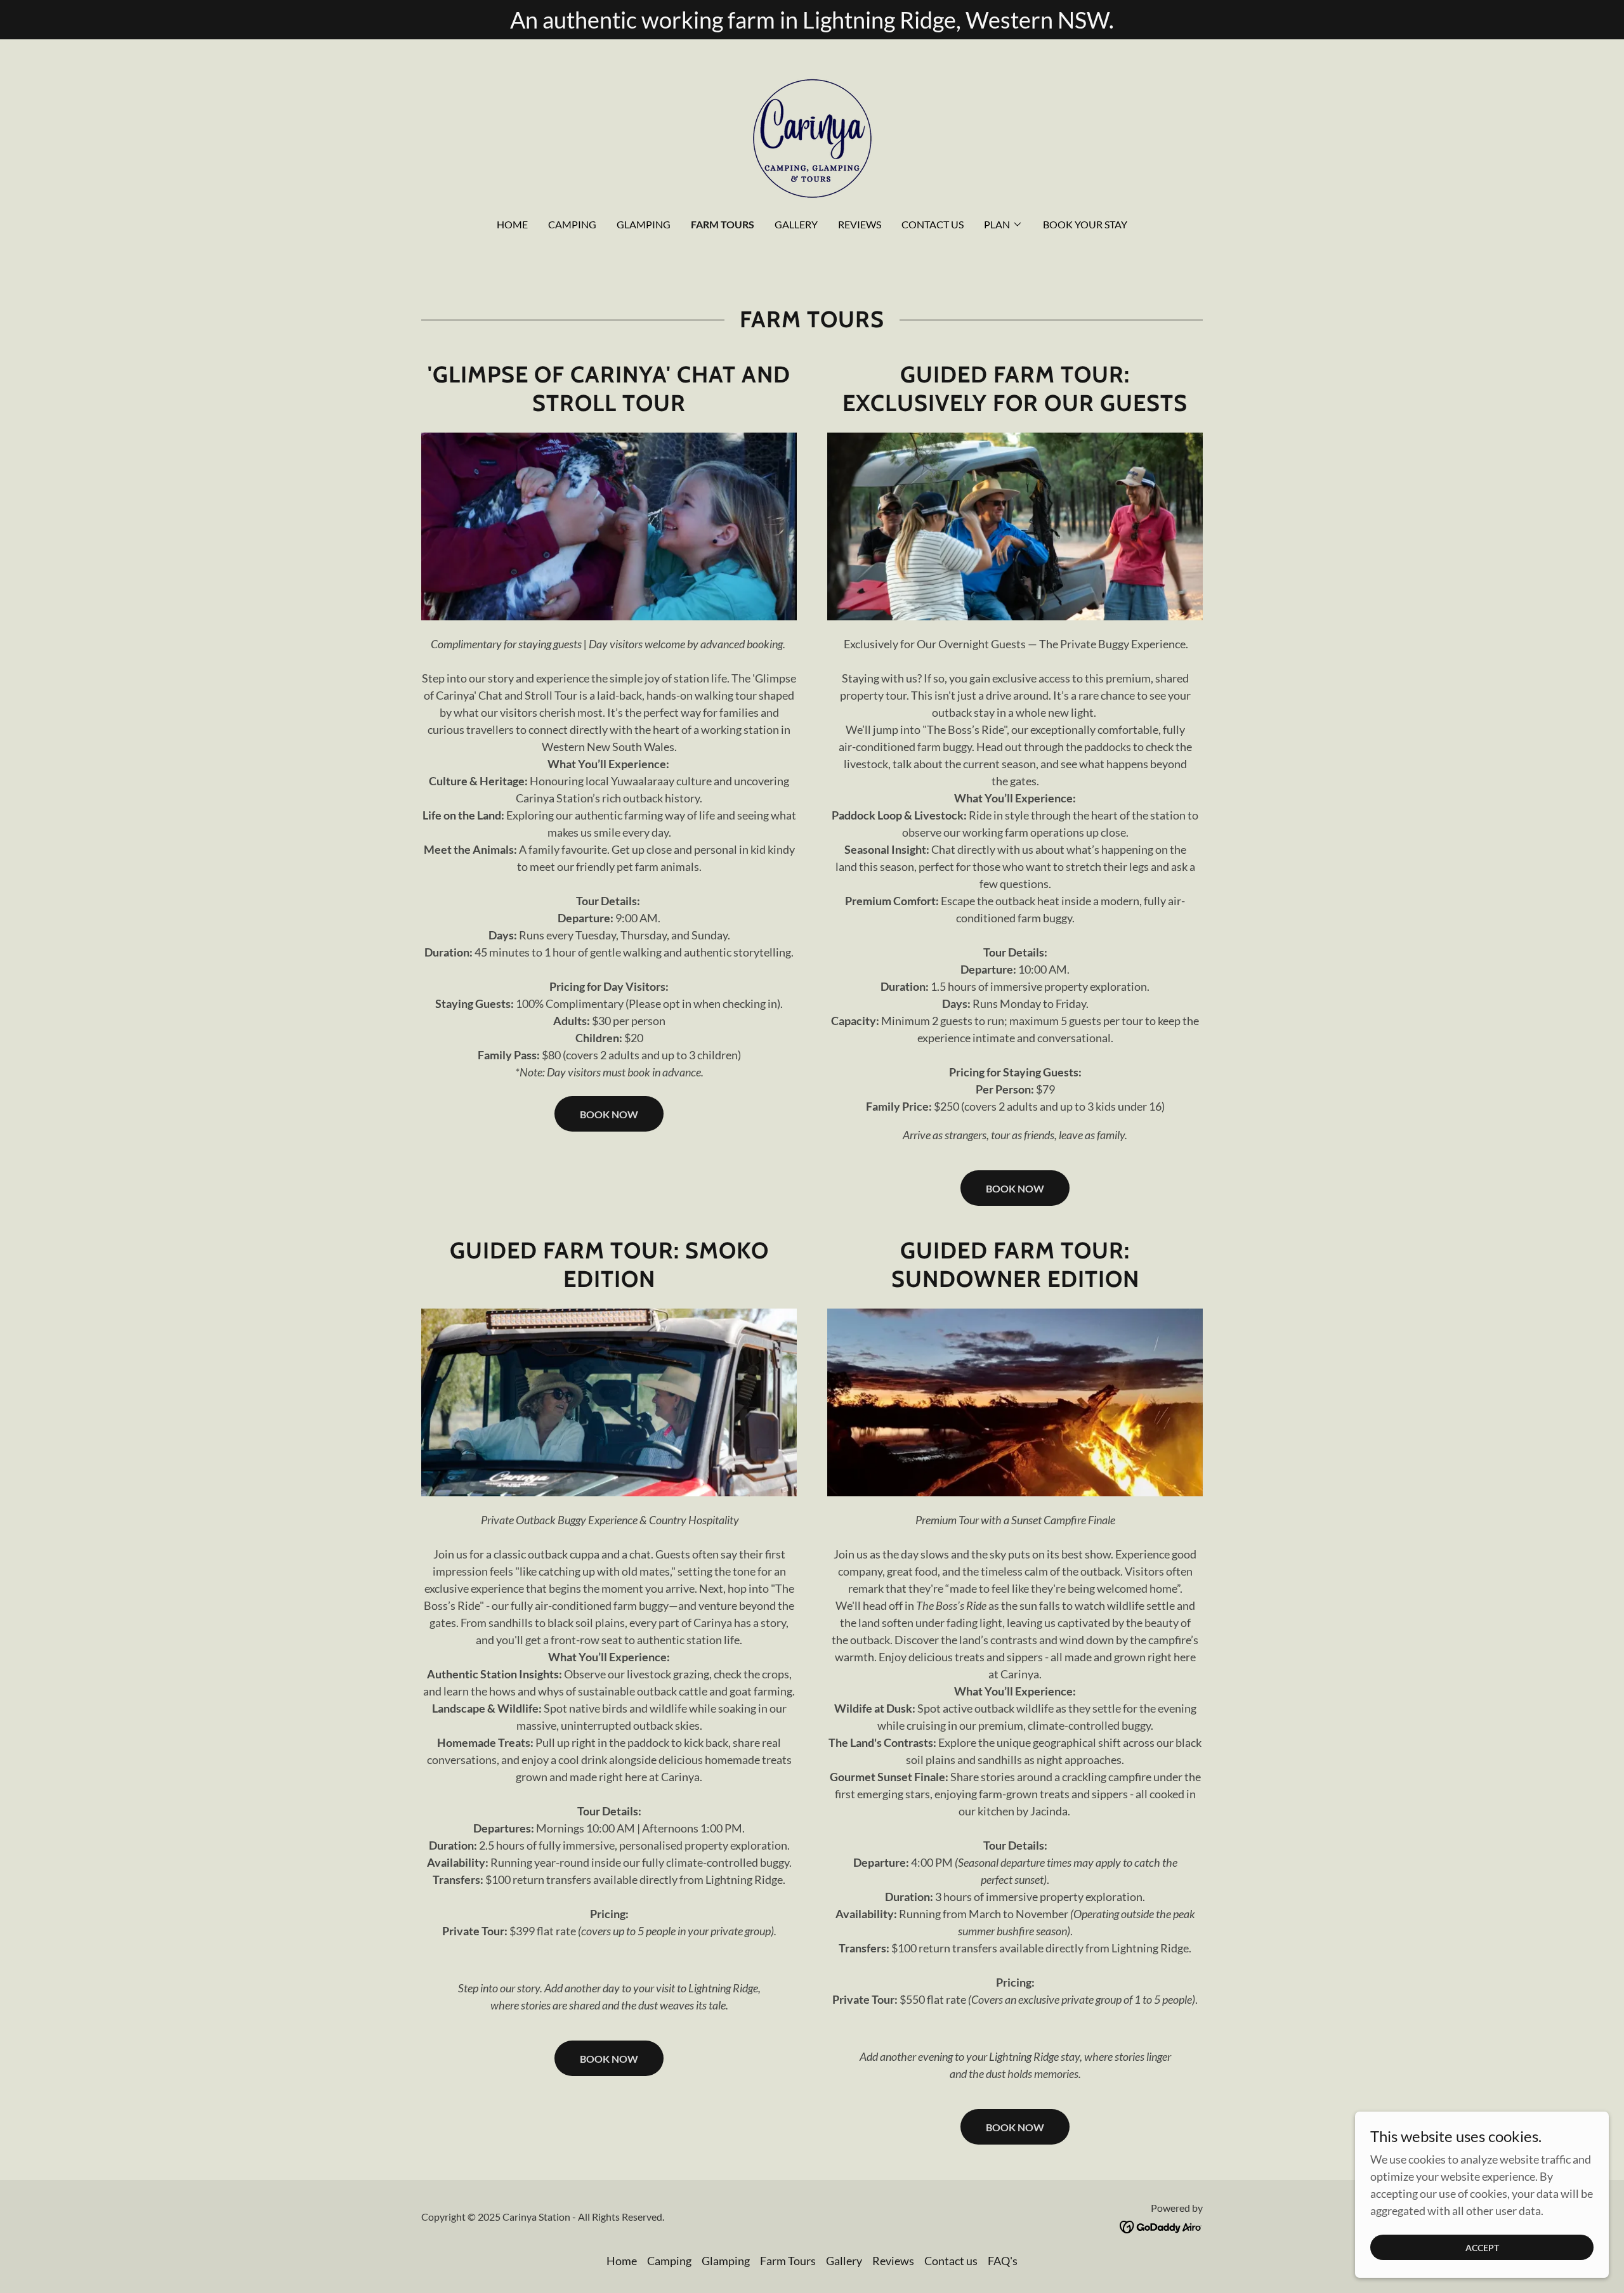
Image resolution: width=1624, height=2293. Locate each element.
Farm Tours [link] (723, 224)
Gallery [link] (796, 224)
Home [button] (622, 2261)
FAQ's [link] (1003, 2261)
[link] (812, 137)
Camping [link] (572, 224)
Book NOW (609, 1114)
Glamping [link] (644, 224)
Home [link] (512, 224)
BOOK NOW (1015, 1188)
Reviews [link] (860, 224)
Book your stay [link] (1085, 224)
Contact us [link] (933, 224)
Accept (1482, 2248)
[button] (1003, 225)
